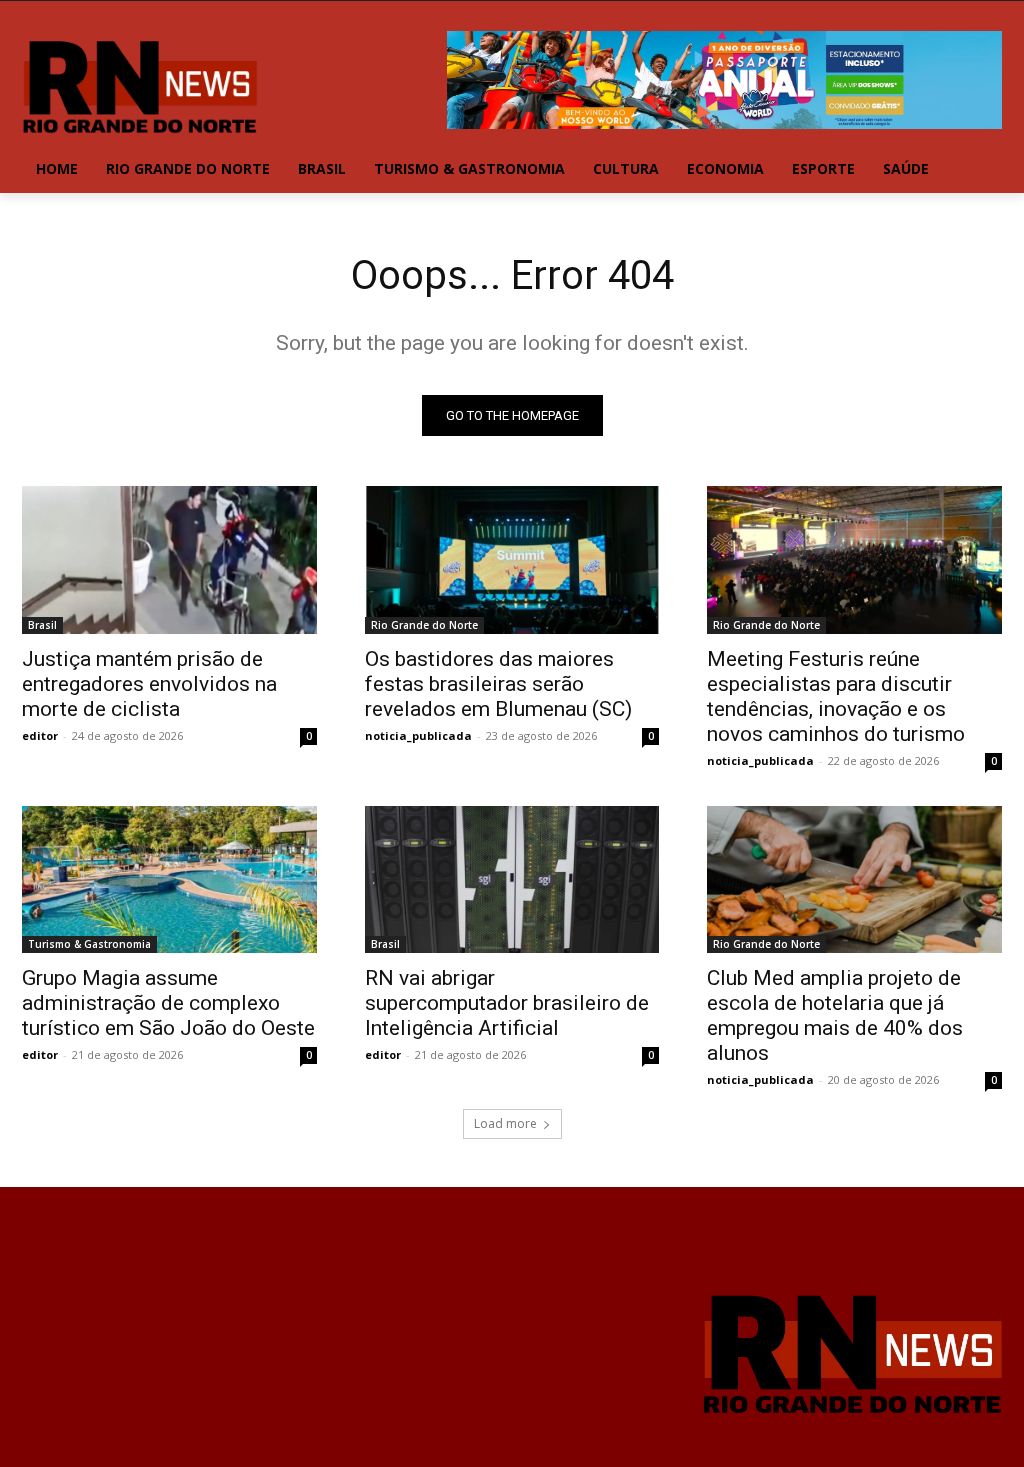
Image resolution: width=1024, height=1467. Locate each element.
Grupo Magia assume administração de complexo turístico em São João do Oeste (168, 1003)
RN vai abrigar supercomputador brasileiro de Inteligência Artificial (507, 1003)
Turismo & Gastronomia (89, 944)
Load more (505, 1123)
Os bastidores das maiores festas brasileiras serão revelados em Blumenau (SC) (498, 684)
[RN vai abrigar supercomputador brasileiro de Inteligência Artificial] (512, 879)
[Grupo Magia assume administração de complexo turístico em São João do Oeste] (169, 879)
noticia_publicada (418, 735)
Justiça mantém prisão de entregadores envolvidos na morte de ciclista (149, 684)
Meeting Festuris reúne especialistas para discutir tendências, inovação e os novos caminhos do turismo (836, 696)
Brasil (42, 625)
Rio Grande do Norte (424, 625)
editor (40, 735)
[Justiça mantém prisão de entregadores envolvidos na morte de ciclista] (169, 559)
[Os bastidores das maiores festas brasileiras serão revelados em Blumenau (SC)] (512, 559)
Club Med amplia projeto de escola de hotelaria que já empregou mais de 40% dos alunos (835, 1015)
